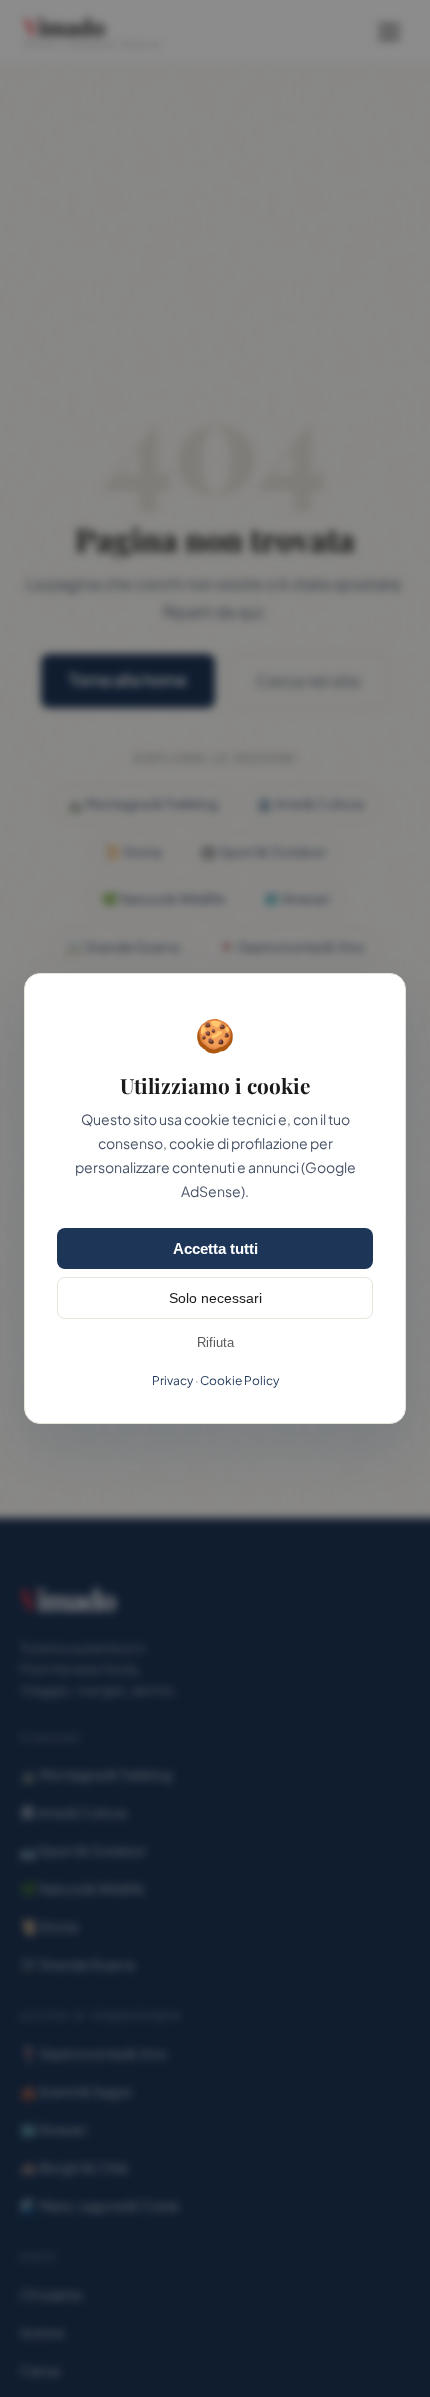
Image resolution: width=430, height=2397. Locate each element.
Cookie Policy (239, 1380)
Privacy (172, 1380)
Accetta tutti (215, 1248)
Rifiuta (215, 1342)
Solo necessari (215, 1298)
